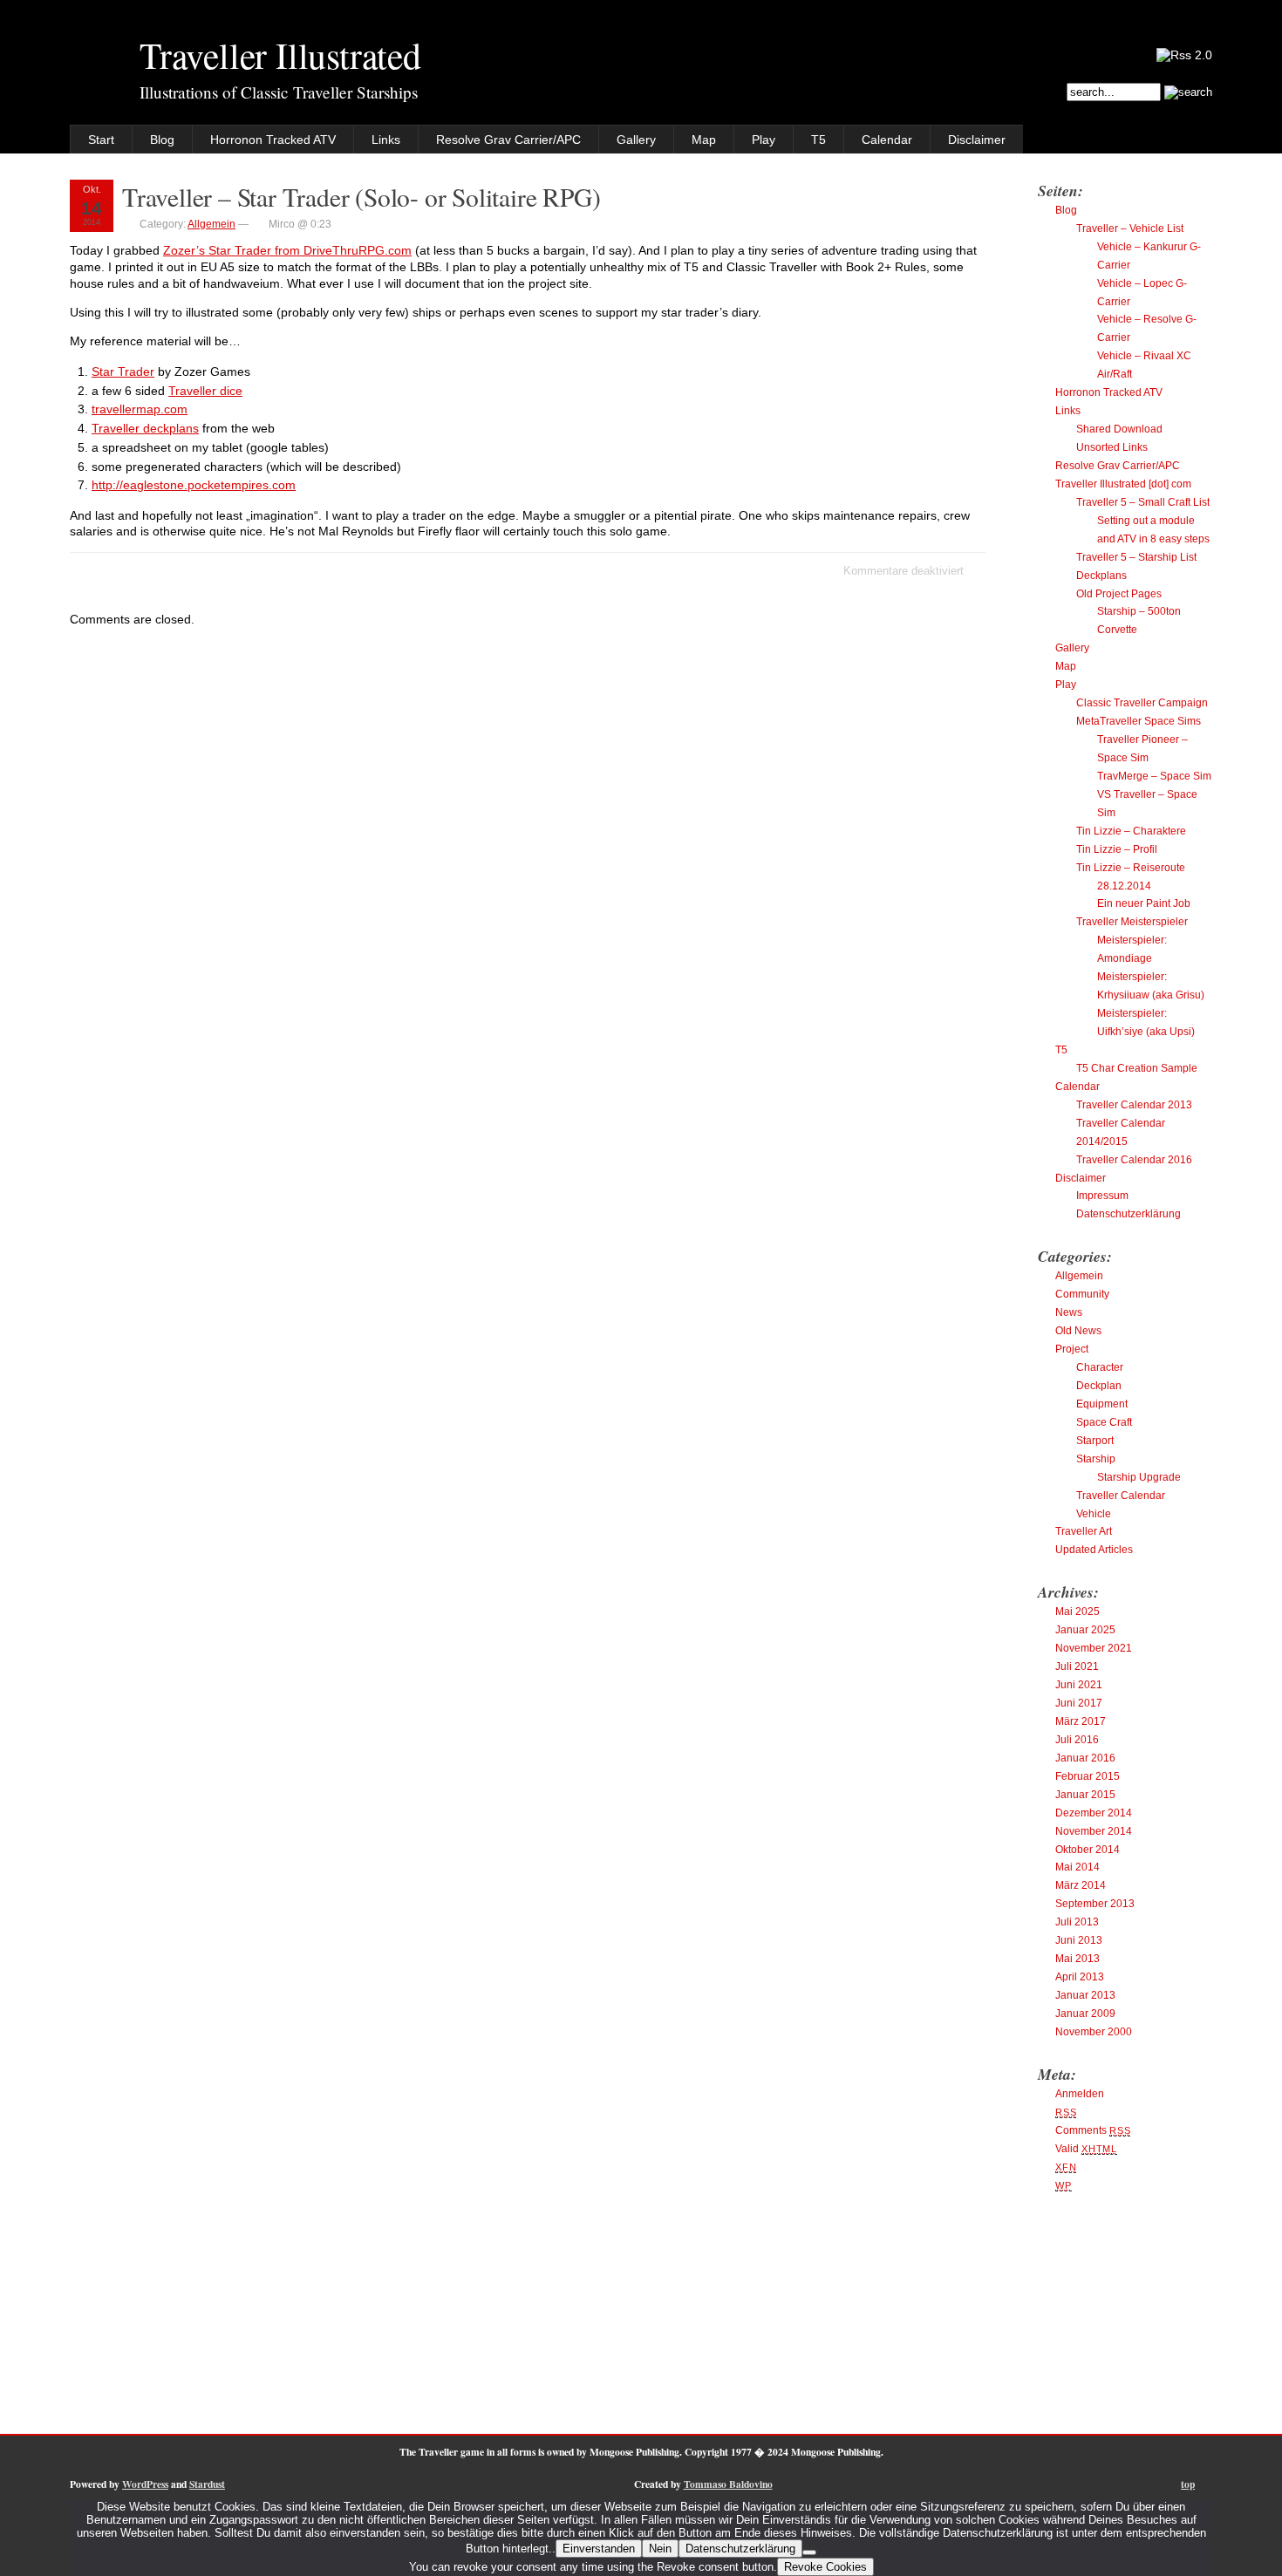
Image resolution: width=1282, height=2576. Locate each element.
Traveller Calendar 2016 (1134, 1160)
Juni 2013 (1079, 1940)
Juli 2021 (1077, 1666)
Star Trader (123, 371)
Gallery (636, 140)
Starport (1095, 1441)
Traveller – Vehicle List (1130, 228)
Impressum (1102, 1196)
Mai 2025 (1077, 1612)
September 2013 (1095, 1904)
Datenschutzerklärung (1129, 1214)
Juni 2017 (1079, 1703)
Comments (1093, 2130)
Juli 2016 (1077, 1740)
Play (764, 140)
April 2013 (1080, 1977)
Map (704, 140)
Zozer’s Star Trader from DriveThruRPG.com (287, 250)
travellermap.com (140, 409)
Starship (1096, 1459)
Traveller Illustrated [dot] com (1123, 484)
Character (1100, 1367)
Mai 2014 (1077, 1867)
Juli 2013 (1077, 1922)
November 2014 (1094, 1831)
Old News (1078, 1331)
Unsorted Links (1112, 447)
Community (1082, 1294)
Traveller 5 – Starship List (1136, 557)
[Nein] (809, 2552)
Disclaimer (977, 140)
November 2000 (1094, 2032)
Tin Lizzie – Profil (1117, 849)
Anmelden (1080, 2094)
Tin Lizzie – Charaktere (1131, 831)
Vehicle (1094, 1514)
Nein (660, 2549)
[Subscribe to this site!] (1184, 55)
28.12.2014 (1124, 886)
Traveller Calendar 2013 (1134, 1105)
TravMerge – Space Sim (1154, 776)
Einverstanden (599, 2549)
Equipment (1102, 1404)
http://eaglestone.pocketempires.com (194, 485)
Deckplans (1101, 576)
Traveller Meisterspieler (1132, 922)
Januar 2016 (1085, 1758)
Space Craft (1104, 1422)
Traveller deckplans (145, 428)
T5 (818, 140)
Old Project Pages (1119, 594)
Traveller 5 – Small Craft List (1143, 502)
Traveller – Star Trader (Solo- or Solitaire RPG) (361, 197)
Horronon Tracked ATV (273, 140)
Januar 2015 (1085, 1795)
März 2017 (1081, 1721)
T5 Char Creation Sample (1137, 1068)
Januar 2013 (1085, 1995)
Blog (162, 140)
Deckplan (1099, 1386)
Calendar (887, 140)
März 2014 (1081, 1885)
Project (1072, 1349)
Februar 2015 (1088, 1776)
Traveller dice (205, 391)
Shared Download (1119, 429)
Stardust (207, 2484)
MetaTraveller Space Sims (1139, 721)
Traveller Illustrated (280, 55)
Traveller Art (1084, 1531)
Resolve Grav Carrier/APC (508, 140)
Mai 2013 (1077, 1959)
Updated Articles (1094, 1550)
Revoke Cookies (825, 2567)
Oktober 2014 (1088, 1850)
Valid (1086, 2149)
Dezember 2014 (1094, 1813)
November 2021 (1094, 1648)
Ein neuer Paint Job (1144, 903)
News (1069, 1312)
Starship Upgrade (1139, 1477)
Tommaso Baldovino (728, 2484)
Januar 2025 (1085, 1630)
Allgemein (211, 224)
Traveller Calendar (1121, 1496)
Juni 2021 (1079, 1685)
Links (386, 140)
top (1188, 2484)
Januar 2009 (1085, 2014)
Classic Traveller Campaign (1142, 703)
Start (101, 140)
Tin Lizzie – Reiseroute (1131, 868)
